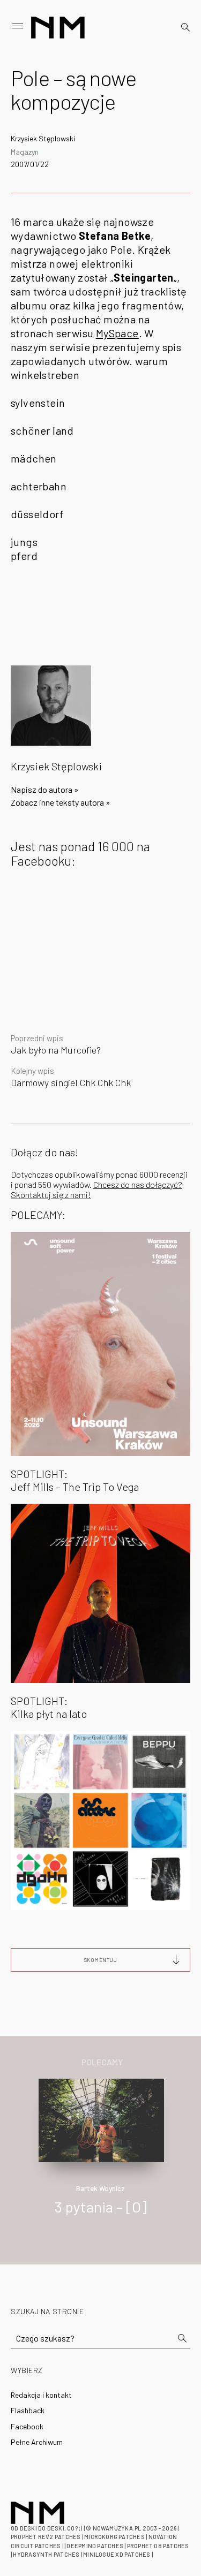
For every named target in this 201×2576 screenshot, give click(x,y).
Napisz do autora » (45, 789)
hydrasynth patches (46, 2554)
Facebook (27, 2426)
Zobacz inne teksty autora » (61, 802)
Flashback (28, 2410)
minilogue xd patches (117, 2554)
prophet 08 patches (158, 2546)
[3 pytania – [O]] (102, 2119)
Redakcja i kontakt (41, 2395)
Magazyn (25, 152)
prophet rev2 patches (46, 2537)
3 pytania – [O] (101, 2207)
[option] (100, 2158)
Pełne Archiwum (37, 2442)
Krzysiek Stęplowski (43, 138)
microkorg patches (114, 2537)
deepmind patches (95, 2546)
